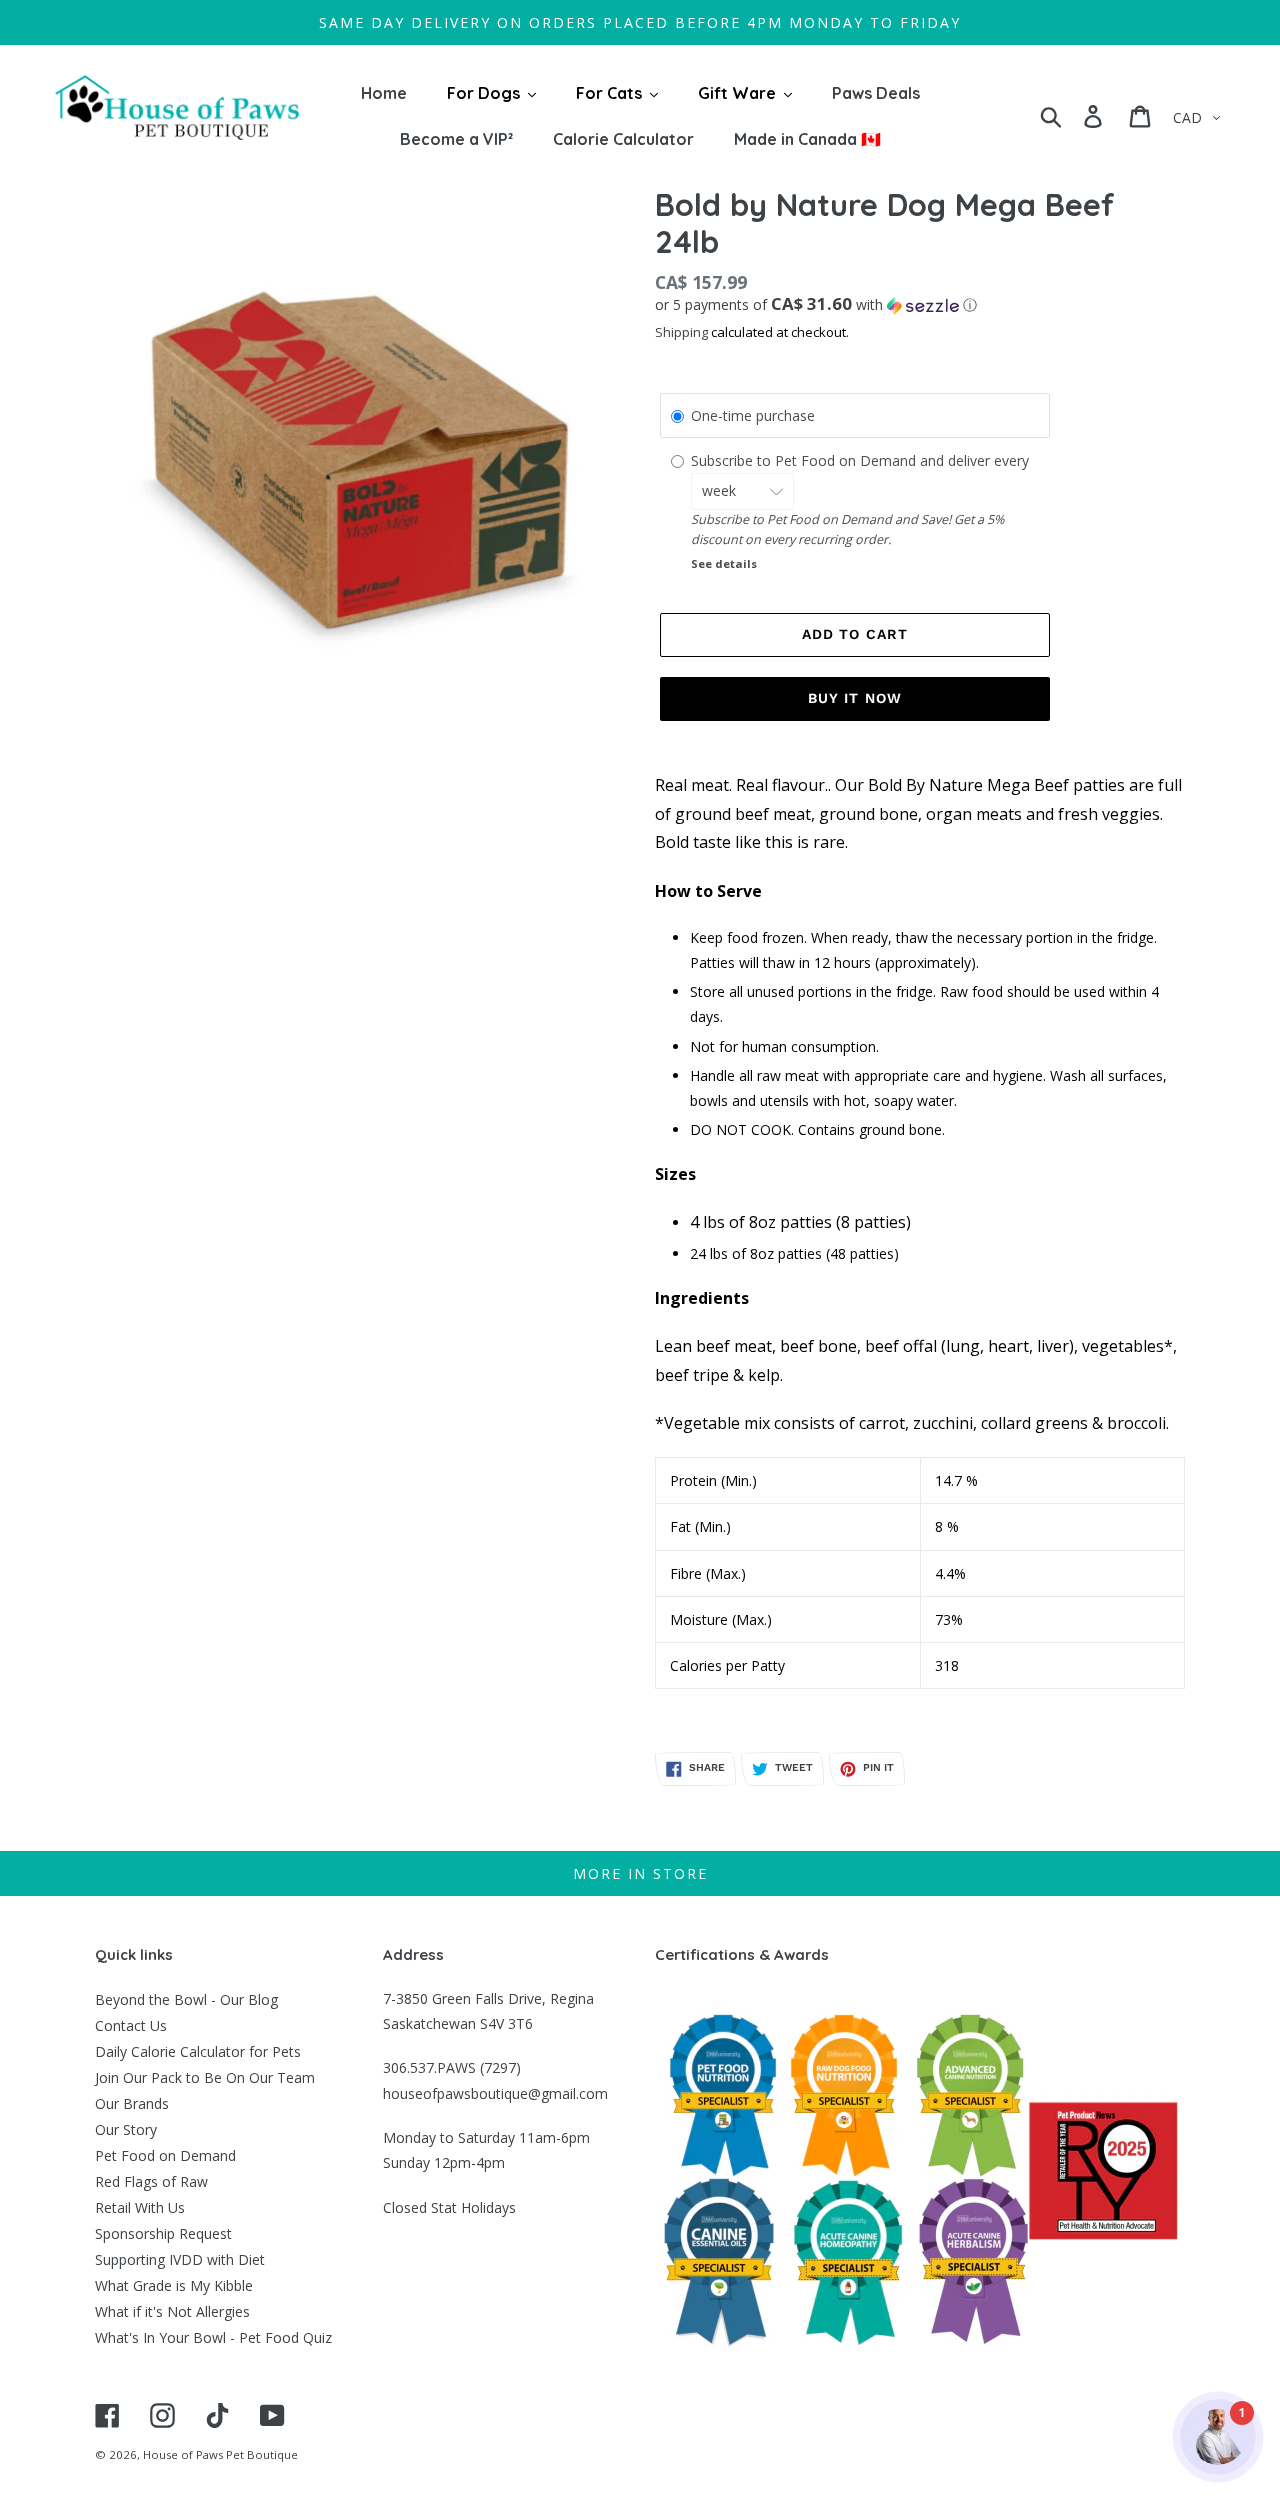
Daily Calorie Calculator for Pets (198, 2051)
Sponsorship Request (163, 2233)
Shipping (681, 332)
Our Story (126, 2129)
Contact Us (131, 2025)
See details (724, 563)
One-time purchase (753, 415)
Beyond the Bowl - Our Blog (186, 1999)
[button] (920, 305)
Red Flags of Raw (151, 2181)
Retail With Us (140, 2207)
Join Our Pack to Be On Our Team (205, 2077)
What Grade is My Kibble (174, 2285)
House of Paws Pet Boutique (220, 2454)
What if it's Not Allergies (172, 2311)
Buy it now (855, 698)
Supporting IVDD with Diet (180, 2259)
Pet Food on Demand (165, 2155)
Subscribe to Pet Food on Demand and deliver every (862, 460)
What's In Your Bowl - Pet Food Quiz (213, 2337)
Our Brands (132, 2103)
